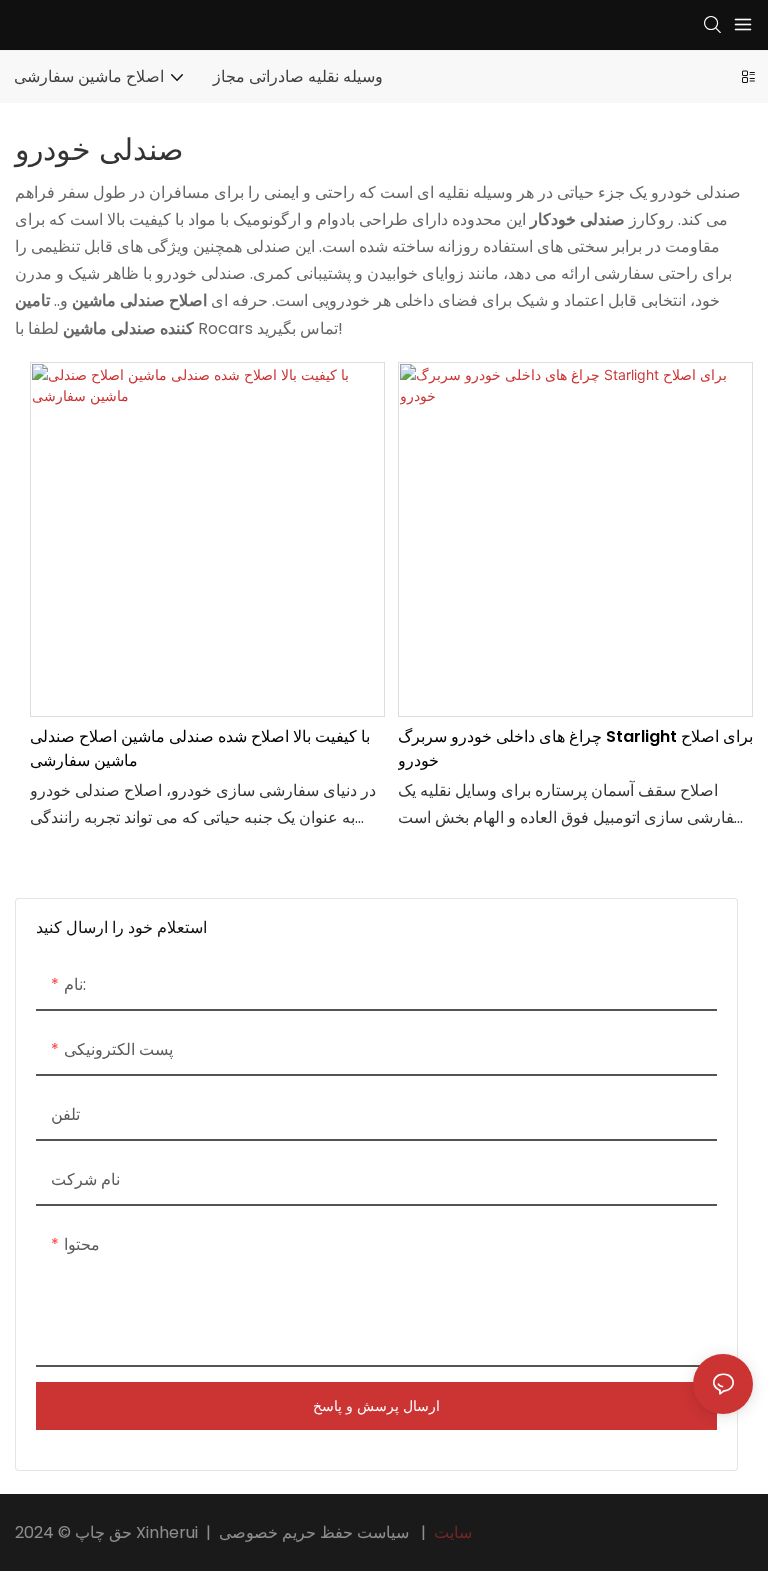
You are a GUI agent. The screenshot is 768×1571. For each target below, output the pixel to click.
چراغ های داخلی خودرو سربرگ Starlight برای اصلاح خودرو (575, 748)
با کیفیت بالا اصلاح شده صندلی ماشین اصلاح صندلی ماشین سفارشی (200, 748)
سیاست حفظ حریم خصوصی (347, 1532)
